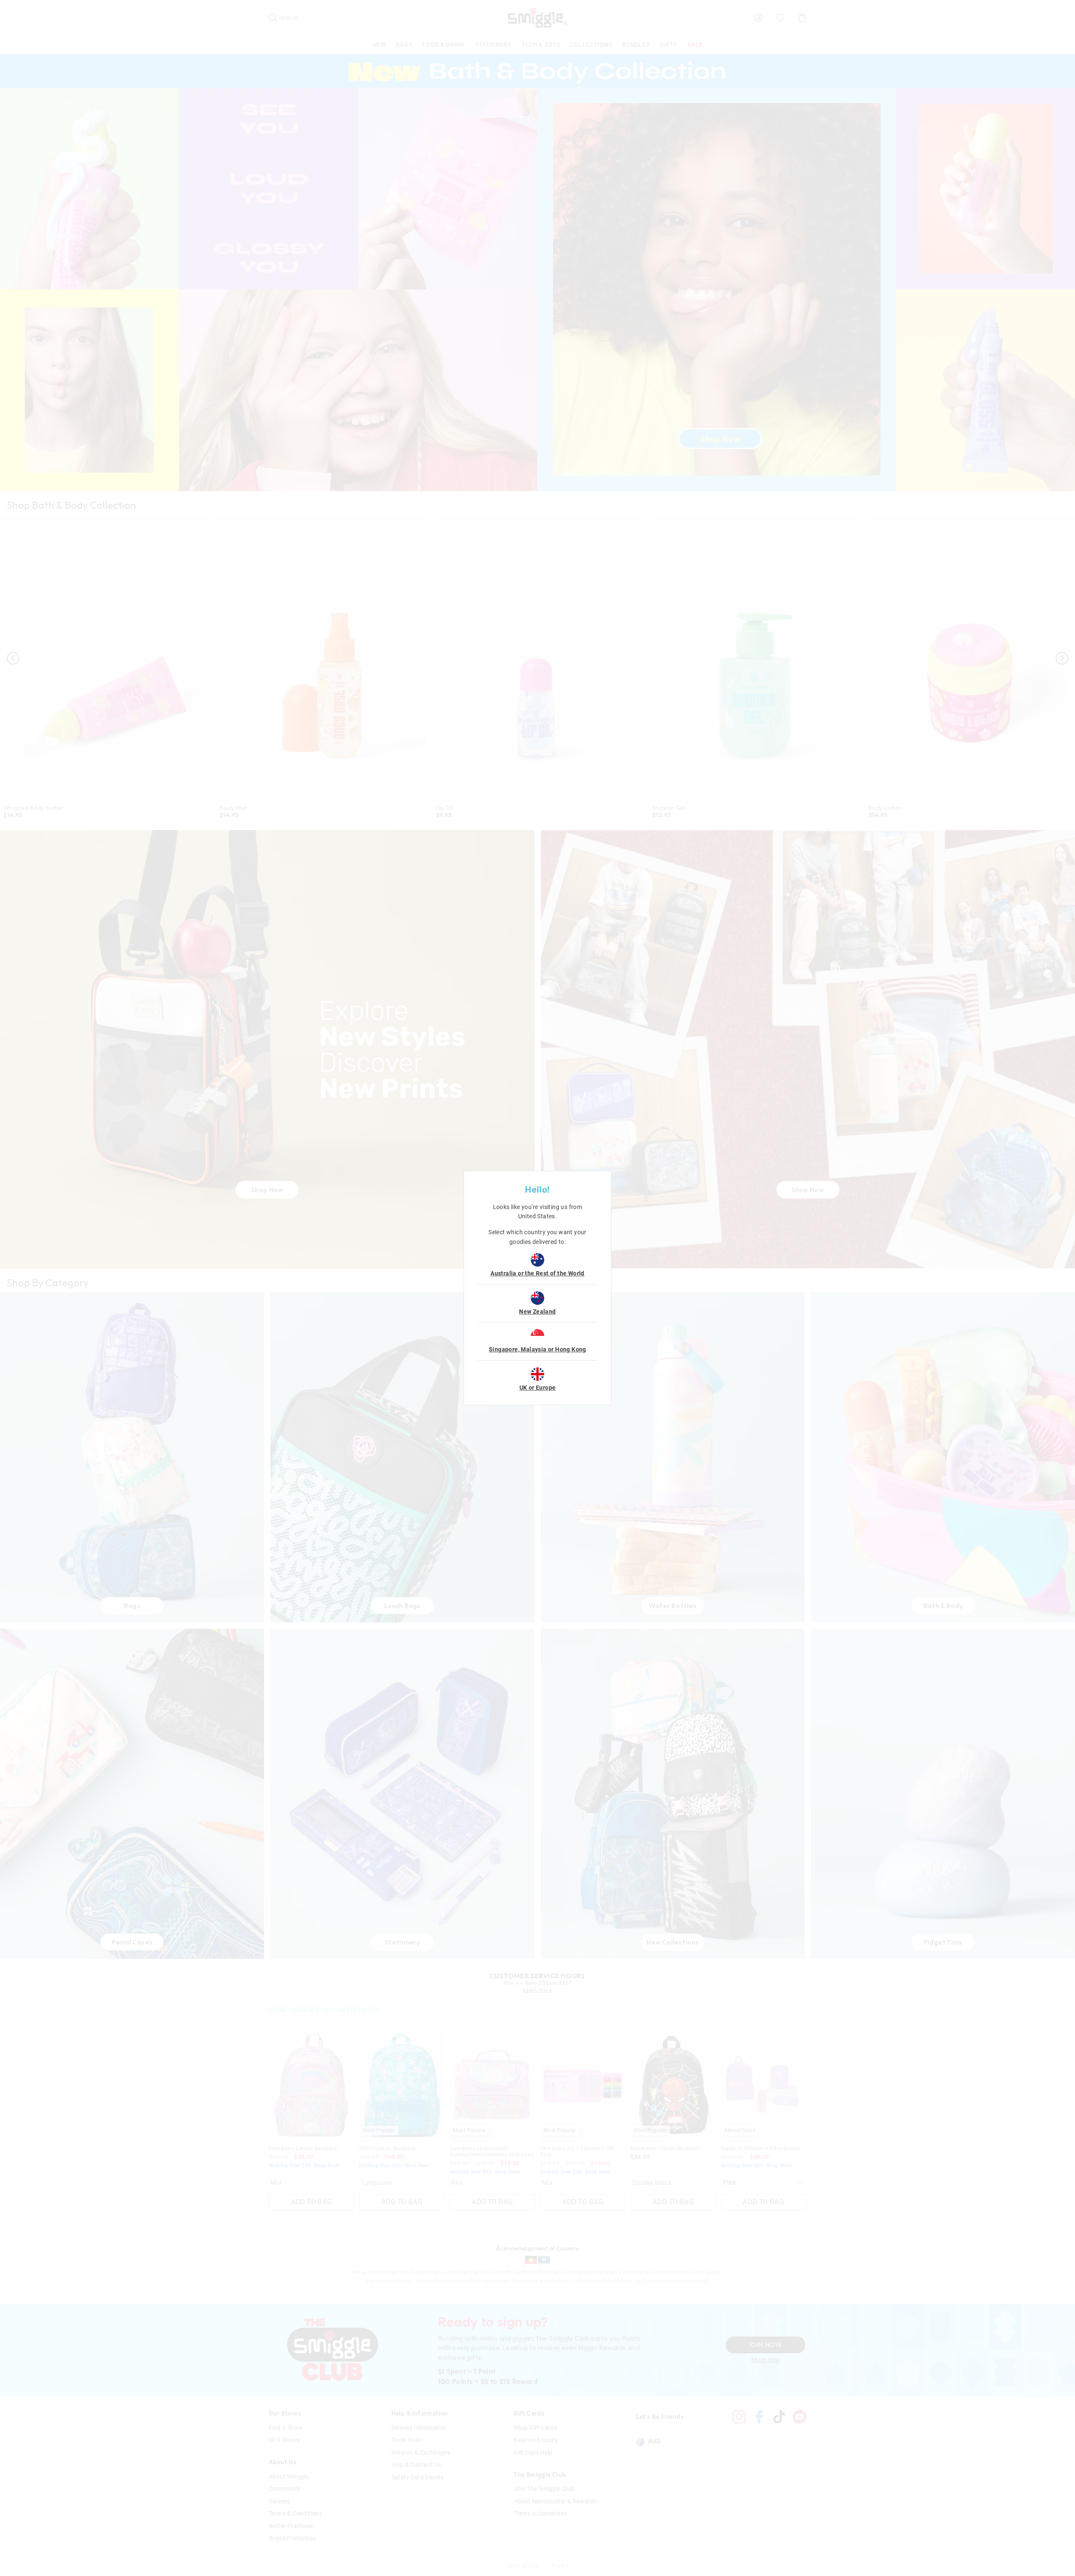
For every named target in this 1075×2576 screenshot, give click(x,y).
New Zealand (537, 1312)
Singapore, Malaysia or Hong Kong (537, 1349)
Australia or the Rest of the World (537, 1273)
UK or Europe (538, 1388)
